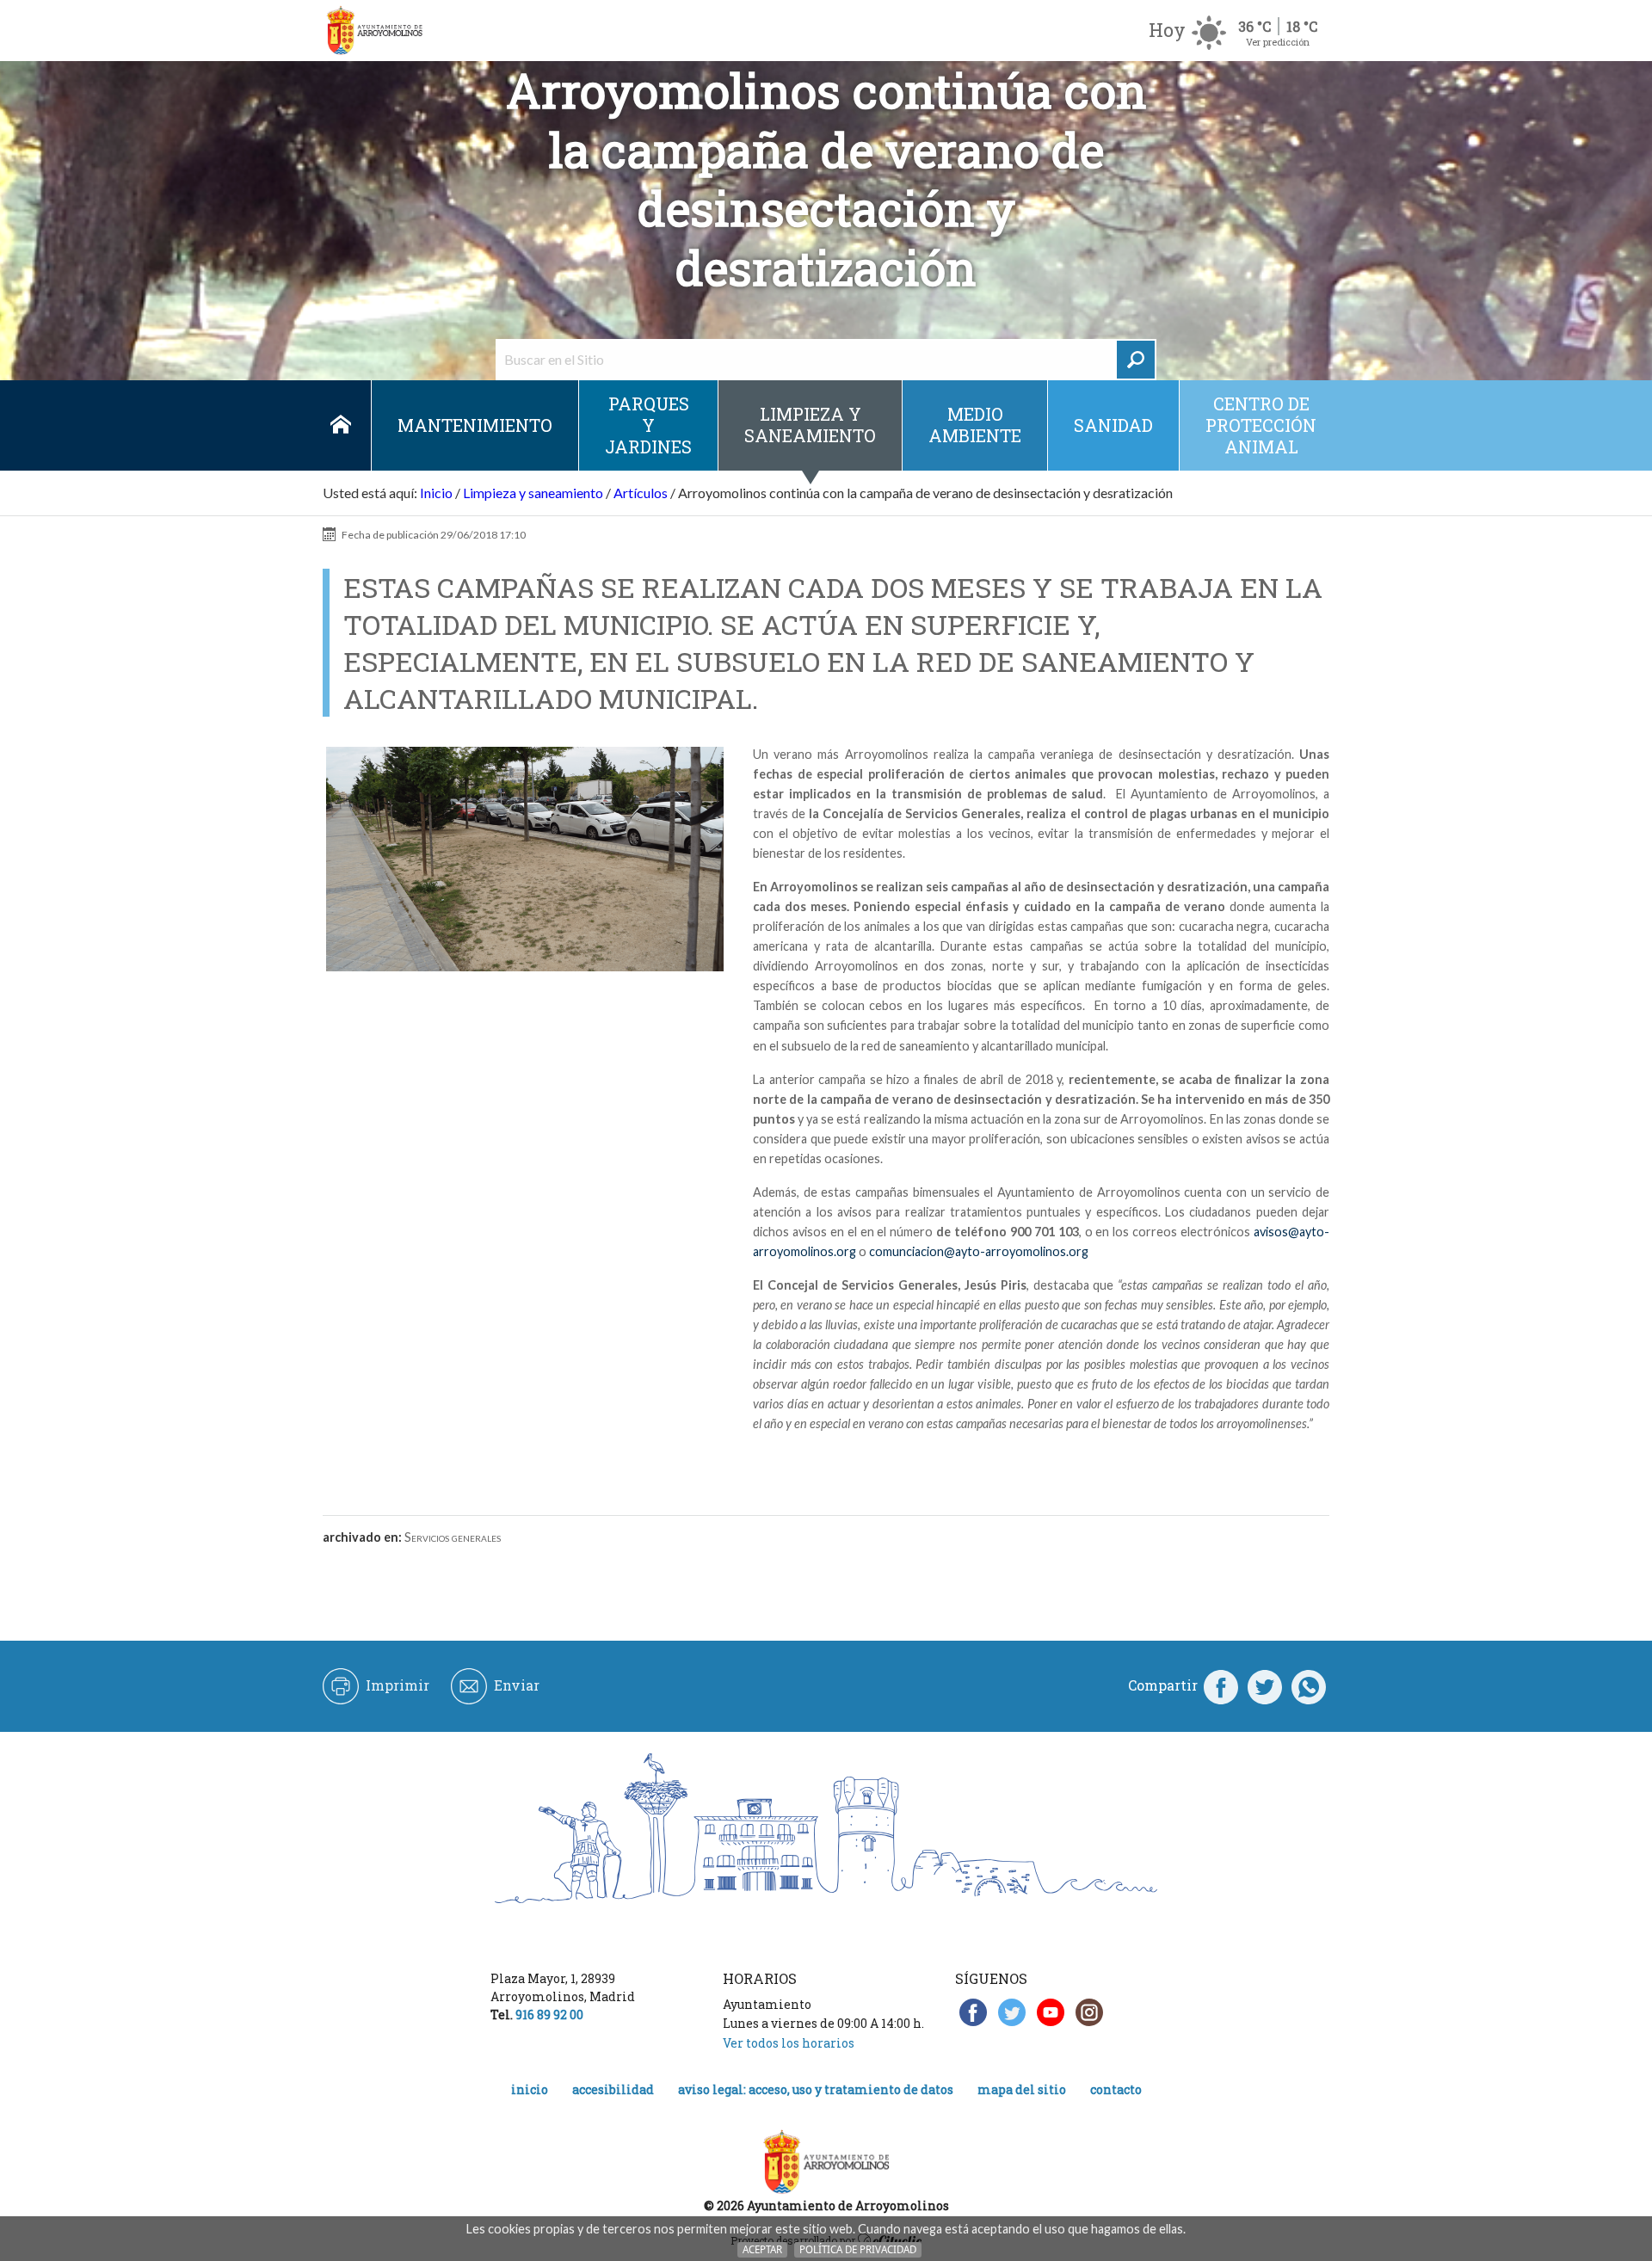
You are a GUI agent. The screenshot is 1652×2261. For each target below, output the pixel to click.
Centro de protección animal (1261, 425)
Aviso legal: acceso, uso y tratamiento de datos (816, 2089)
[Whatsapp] (1309, 1685)
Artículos (641, 493)
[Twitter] (1265, 1685)
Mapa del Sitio (1022, 2089)
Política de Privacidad (858, 2249)
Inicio (340, 425)
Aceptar (762, 2249)
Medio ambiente (975, 425)
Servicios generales (453, 1537)
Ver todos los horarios (789, 2043)
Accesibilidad (613, 2089)
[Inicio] (374, 31)
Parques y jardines (648, 425)
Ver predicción (1278, 42)
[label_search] (1136, 360)
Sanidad (1113, 425)
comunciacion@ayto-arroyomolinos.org (979, 1251)
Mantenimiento (475, 425)
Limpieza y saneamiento (810, 425)
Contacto (1116, 2089)
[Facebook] (1221, 1685)
